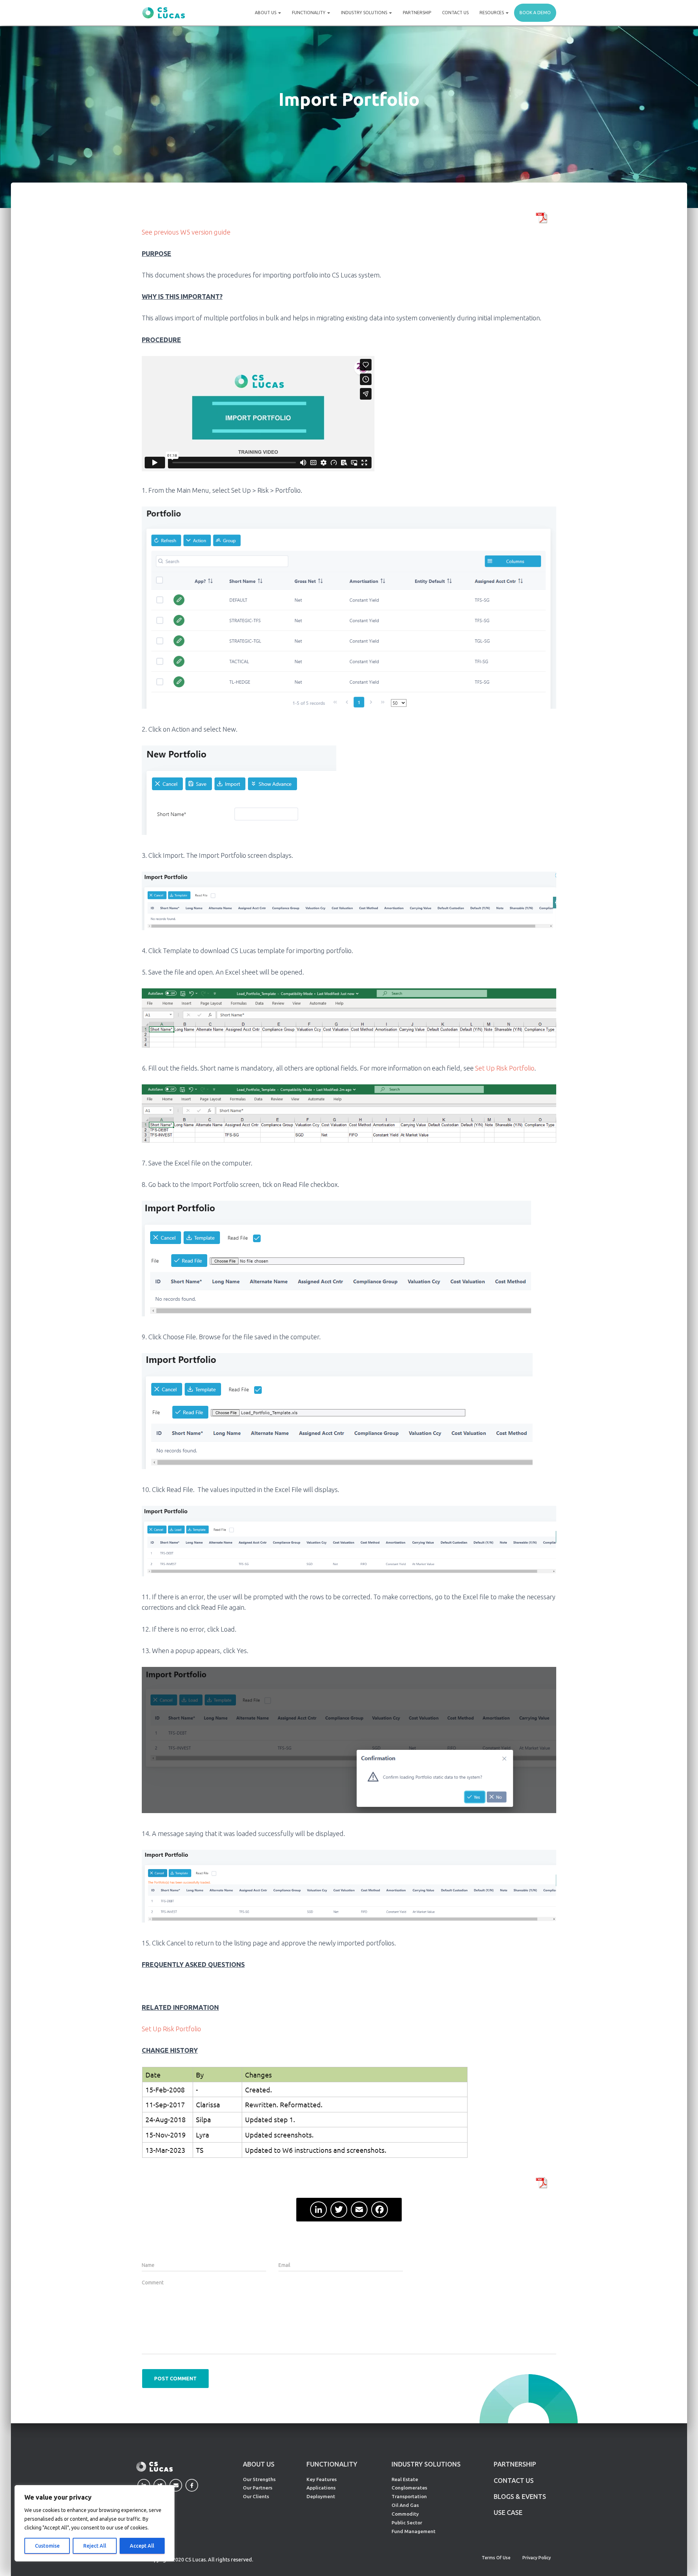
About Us (266, 13)
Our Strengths (259, 2479)
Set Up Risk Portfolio (505, 1068)
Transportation (409, 2496)
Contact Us (455, 13)
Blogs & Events (520, 2496)
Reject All (95, 2546)
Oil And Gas (405, 2505)
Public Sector (407, 2523)
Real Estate (405, 2479)
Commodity (405, 2514)
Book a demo (535, 13)
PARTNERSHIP (515, 2464)
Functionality (309, 13)
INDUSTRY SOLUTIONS (426, 2464)
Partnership (417, 13)
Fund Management (414, 2531)
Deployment (321, 2496)
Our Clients (256, 2496)
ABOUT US (259, 2464)
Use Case (508, 2512)
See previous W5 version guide (186, 232)
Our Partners (258, 2488)
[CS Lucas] (164, 13)
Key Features (322, 2479)
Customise (47, 2546)
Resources (492, 13)
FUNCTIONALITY (332, 2464)
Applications (321, 2488)
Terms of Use (496, 2558)
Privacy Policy (537, 2558)
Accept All (142, 2546)
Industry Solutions (365, 13)
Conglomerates (409, 2488)
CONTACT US (514, 2480)
